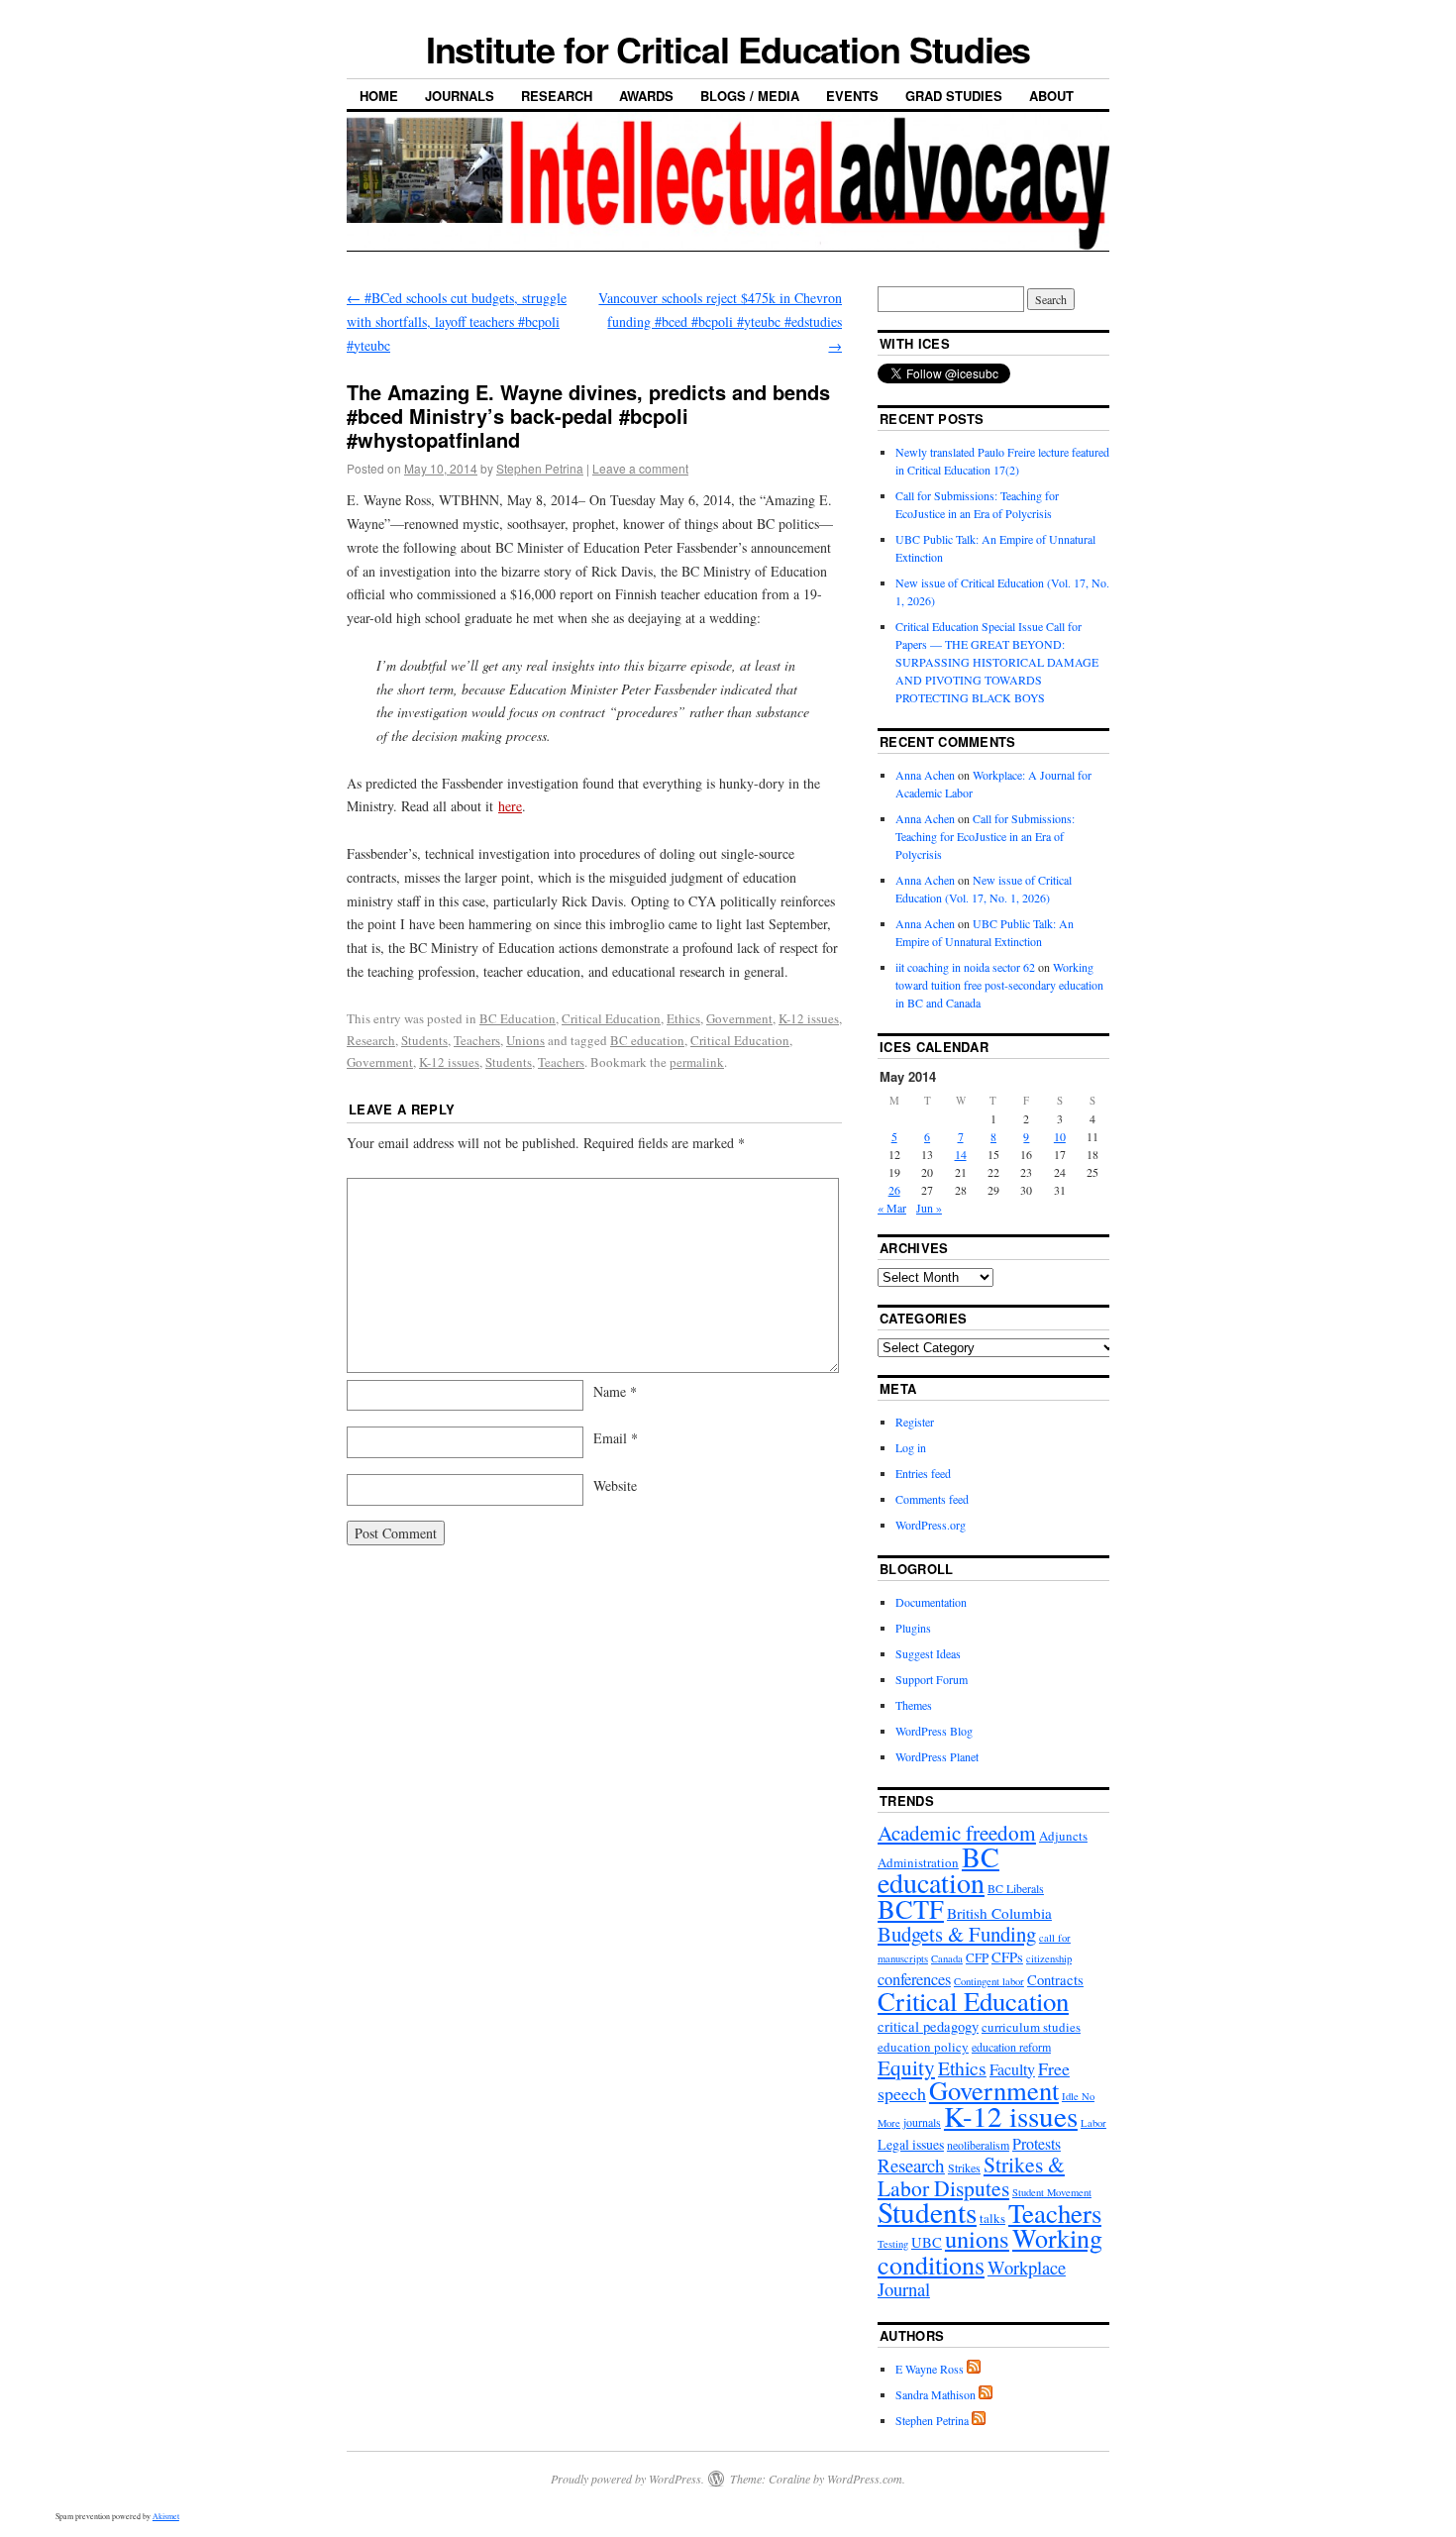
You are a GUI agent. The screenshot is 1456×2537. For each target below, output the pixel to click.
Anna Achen (925, 775)
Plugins (913, 1628)
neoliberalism (978, 2145)
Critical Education (611, 1018)
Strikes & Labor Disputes (971, 2175)
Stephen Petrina (540, 468)
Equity (906, 2067)
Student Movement (1052, 2192)
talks (992, 2218)
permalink (697, 1062)
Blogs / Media (750, 96)
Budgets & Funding (957, 1934)
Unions (525, 1040)
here (510, 806)
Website (615, 1485)
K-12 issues (809, 1018)
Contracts (1055, 1980)
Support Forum (932, 1679)
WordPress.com (865, 2479)
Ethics (683, 1018)
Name (615, 1391)
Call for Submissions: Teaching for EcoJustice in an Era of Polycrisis (985, 836)
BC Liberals (1016, 1888)
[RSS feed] (974, 2369)
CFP (977, 1957)
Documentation (931, 1602)
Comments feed (932, 1499)
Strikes (964, 2167)
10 (1060, 1136)
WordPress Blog (934, 1731)
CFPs (1007, 1957)
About (1051, 96)
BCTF (911, 1908)
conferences (914, 1979)
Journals (460, 96)
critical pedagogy (928, 2026)
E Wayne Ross (930, 2369)
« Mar (892, 1208)
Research (557, 96)
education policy (923, 2047)
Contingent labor (989, 1981)
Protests (1037, 2143)
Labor (1093, 2123)
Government (739, 1018)
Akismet (166, 2516)
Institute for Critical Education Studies (728, 49)
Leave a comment (640, 468)
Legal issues (911, 2144)
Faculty (1012, 2069)
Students (424, 1040)
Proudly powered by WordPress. (627, 2479)
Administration (918, 1862)
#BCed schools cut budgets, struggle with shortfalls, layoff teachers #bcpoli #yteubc (457, 321)
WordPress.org (931, 1525)
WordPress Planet (937, 1756)
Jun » (929, 1208)
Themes (914, 1705)
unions (977, 2238)
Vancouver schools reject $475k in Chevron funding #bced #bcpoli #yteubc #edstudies (720, 321)
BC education (647, 1040)
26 (894, 1190)
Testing (893, 2244)
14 (961, 1154)
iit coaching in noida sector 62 (965, 967)
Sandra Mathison (936, 2394)
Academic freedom (957, 1833)
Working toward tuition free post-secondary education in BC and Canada (999, 985)
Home (379, 96)
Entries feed (923, 1473)
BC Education (518, 1018)
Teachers (477, 1040)
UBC (927, 2242)
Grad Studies (954, 96)
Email (616, 1438)
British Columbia (999, 1913)
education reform (1011, 2047)
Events (852, 96)
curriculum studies (1031, 2027)
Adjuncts (1063, 1836)
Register (915, 1422)
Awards (646, 96)
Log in (911, 1447)
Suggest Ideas (928, 1653)
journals (922, 2122)
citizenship (1049, 1958)
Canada (947, 1958)
